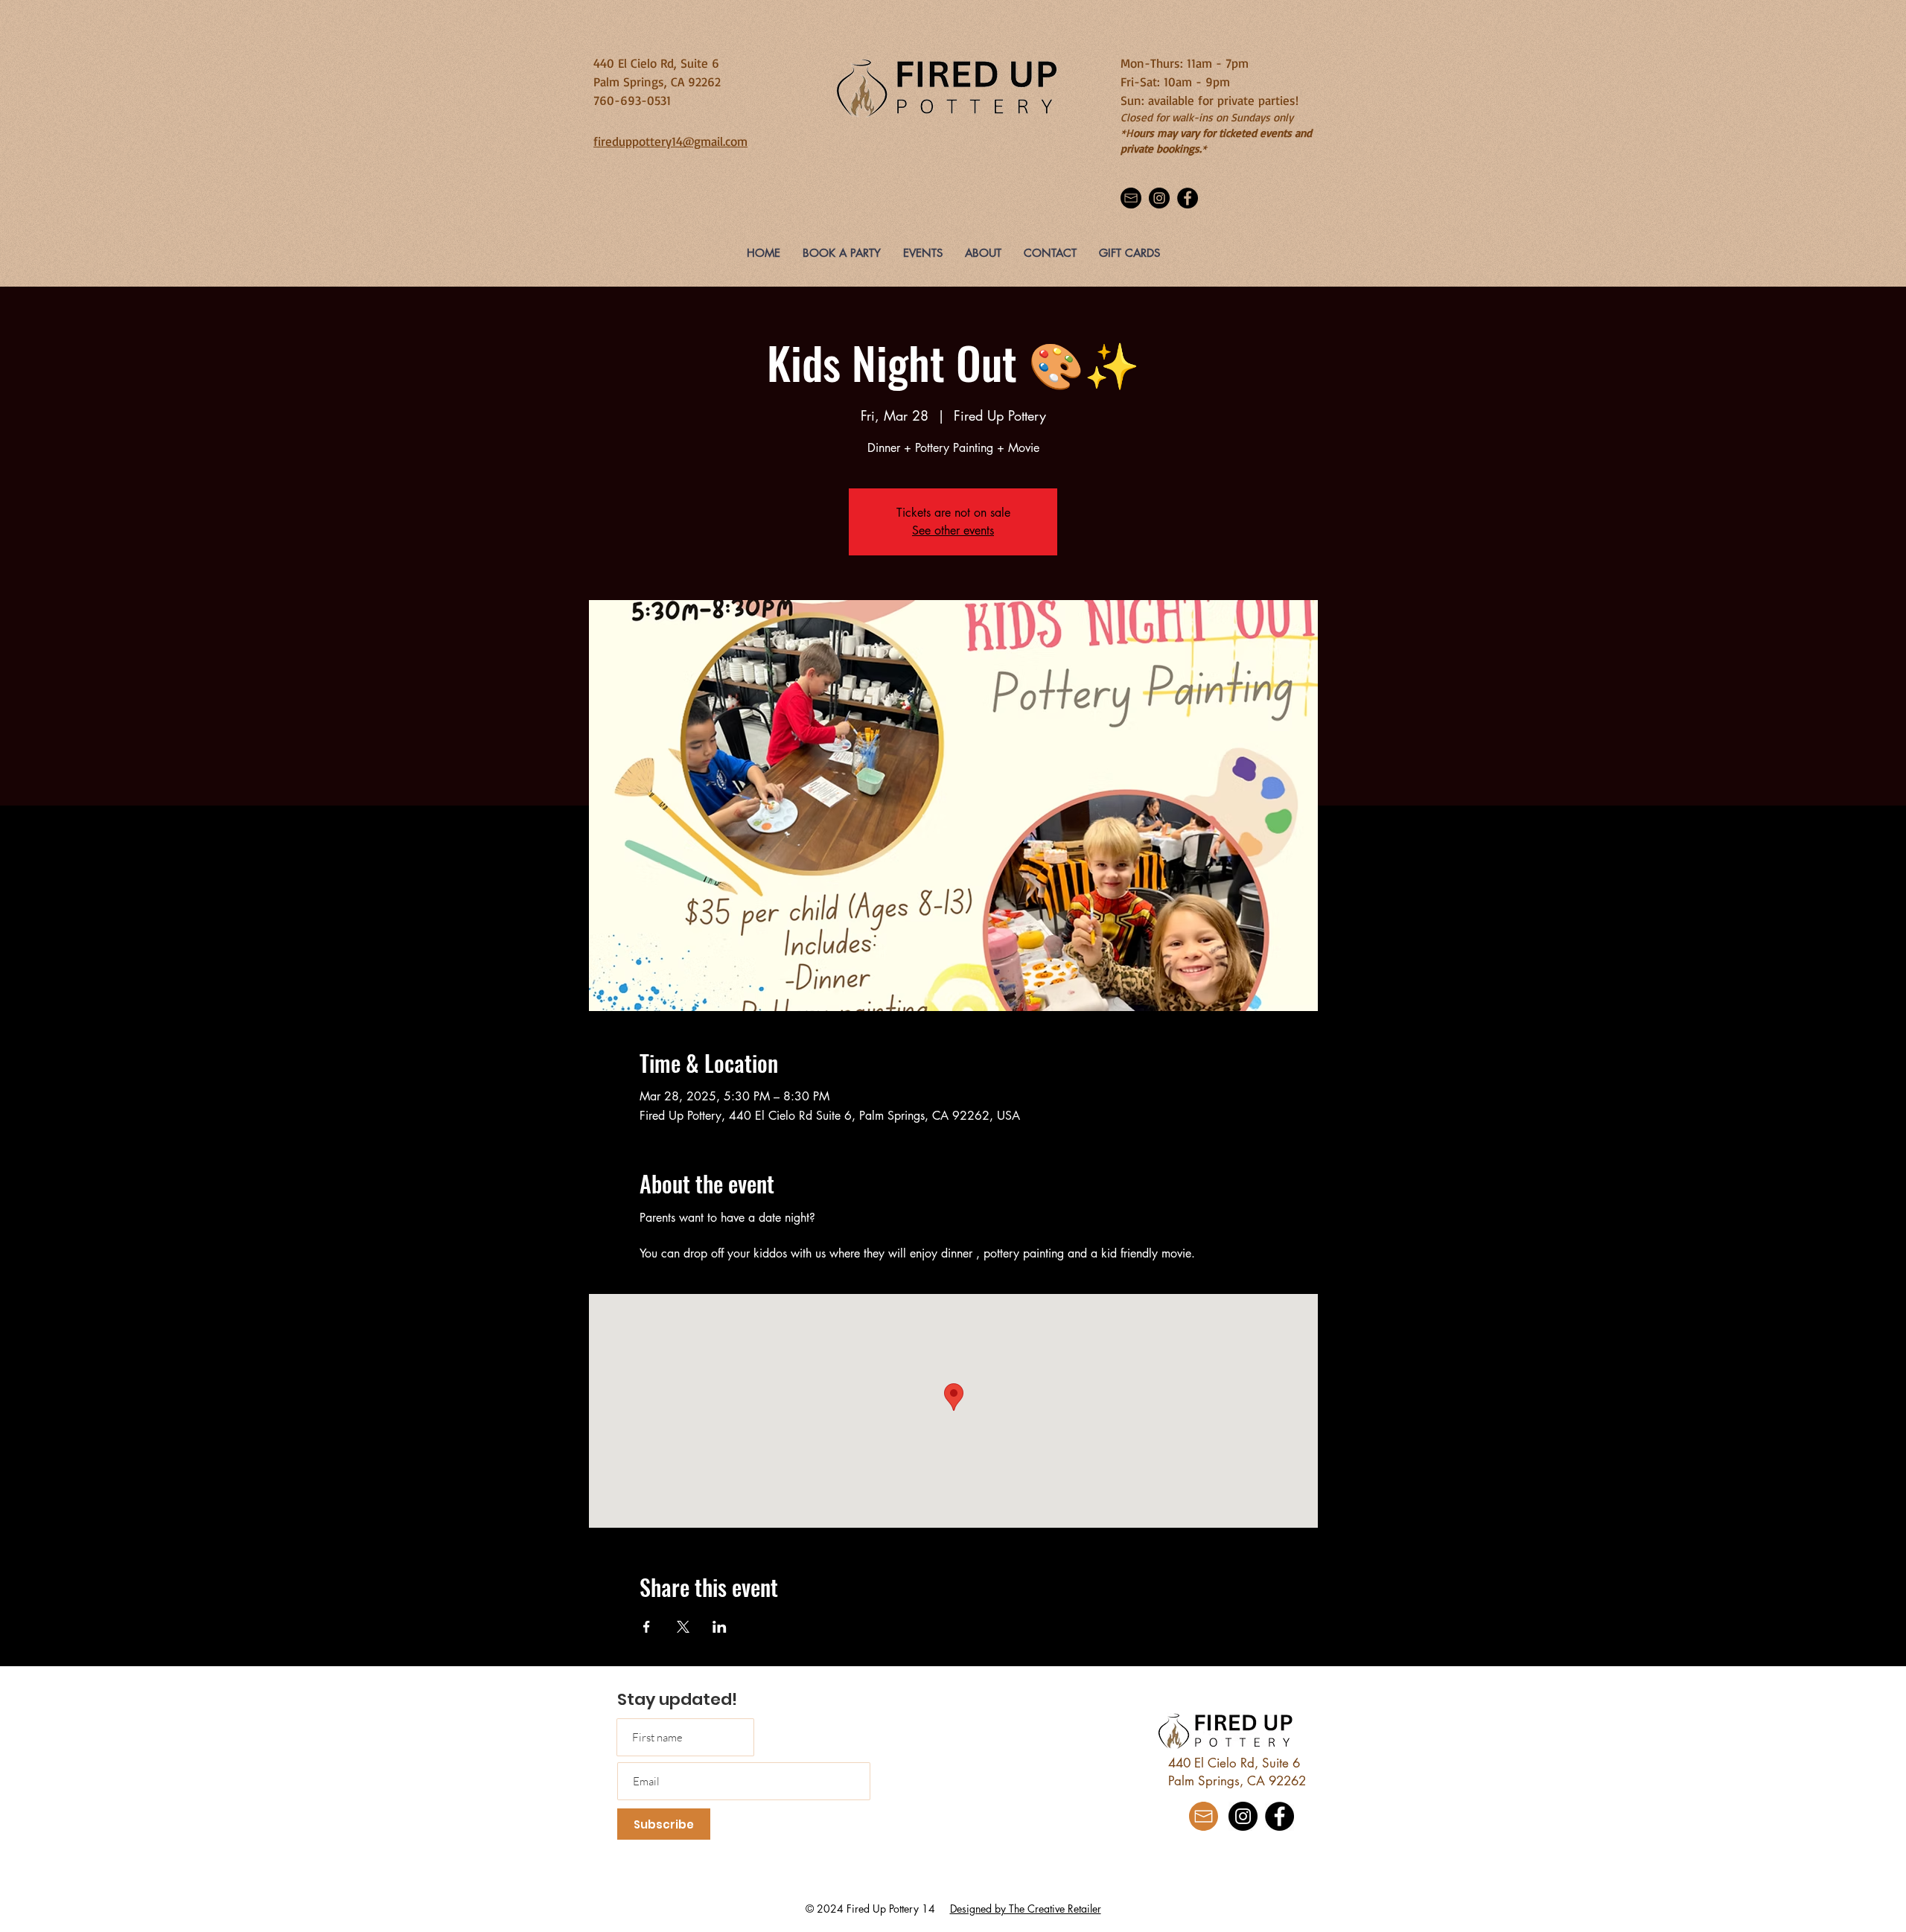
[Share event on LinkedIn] (720, 1627)
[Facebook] (1188, 198)
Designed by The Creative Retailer (1026, 1909)
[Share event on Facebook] (647, 1627)
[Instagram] (1159, 198)
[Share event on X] (683, 1627)
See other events (953, 530)
